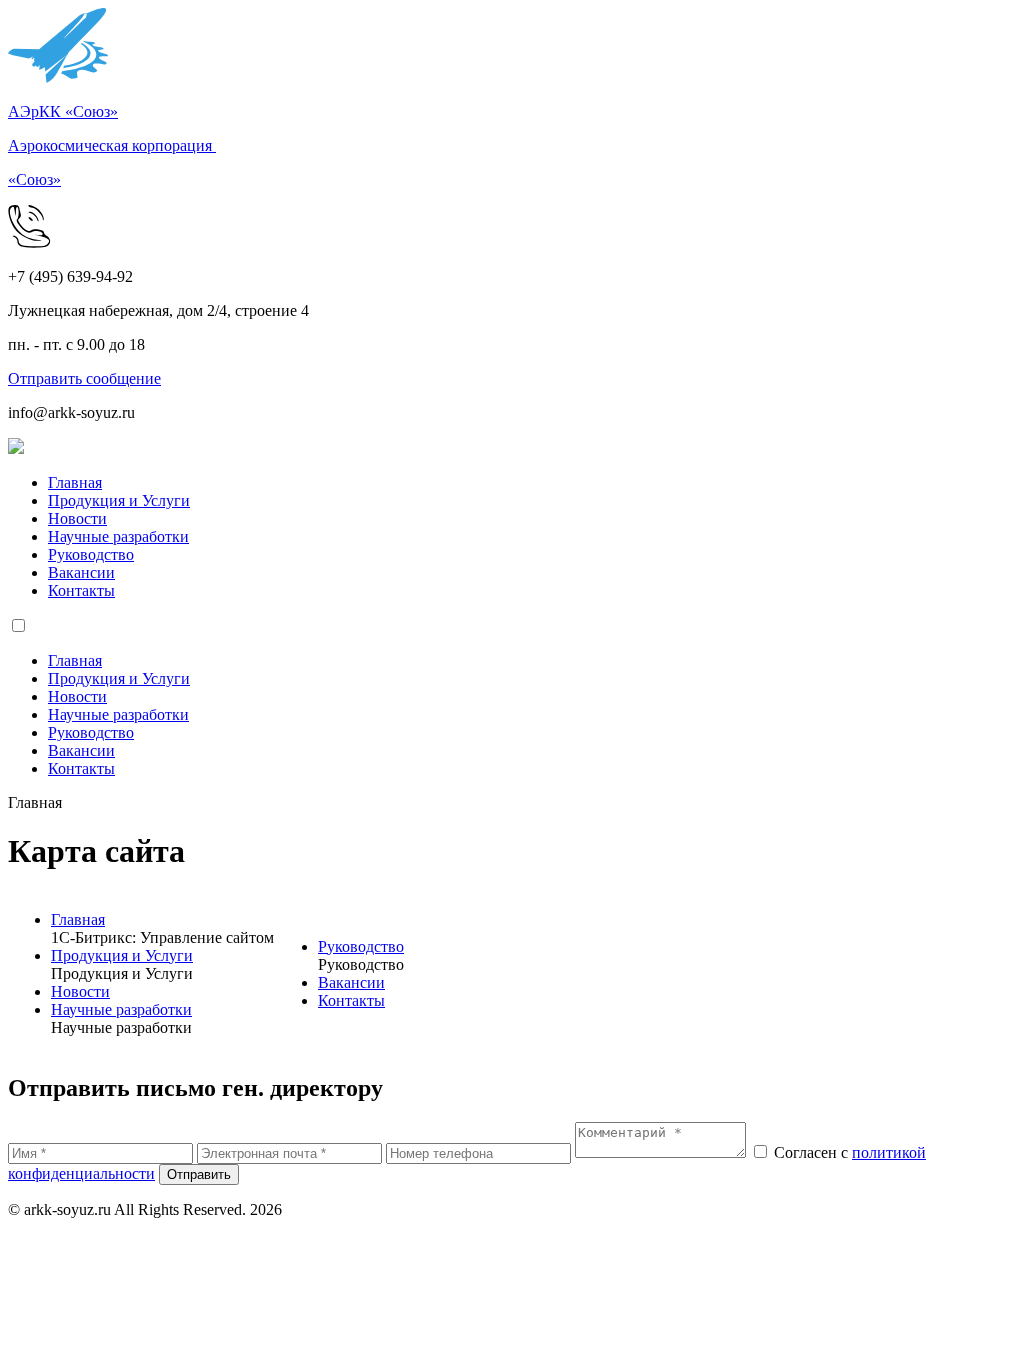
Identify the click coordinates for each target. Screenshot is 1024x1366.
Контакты (81, 590)
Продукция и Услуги (119, 500)
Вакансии (81, 572)
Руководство (91, 554)
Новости (77, 518)
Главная (75, 482)
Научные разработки (118, 536)
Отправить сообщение (84, 378)
